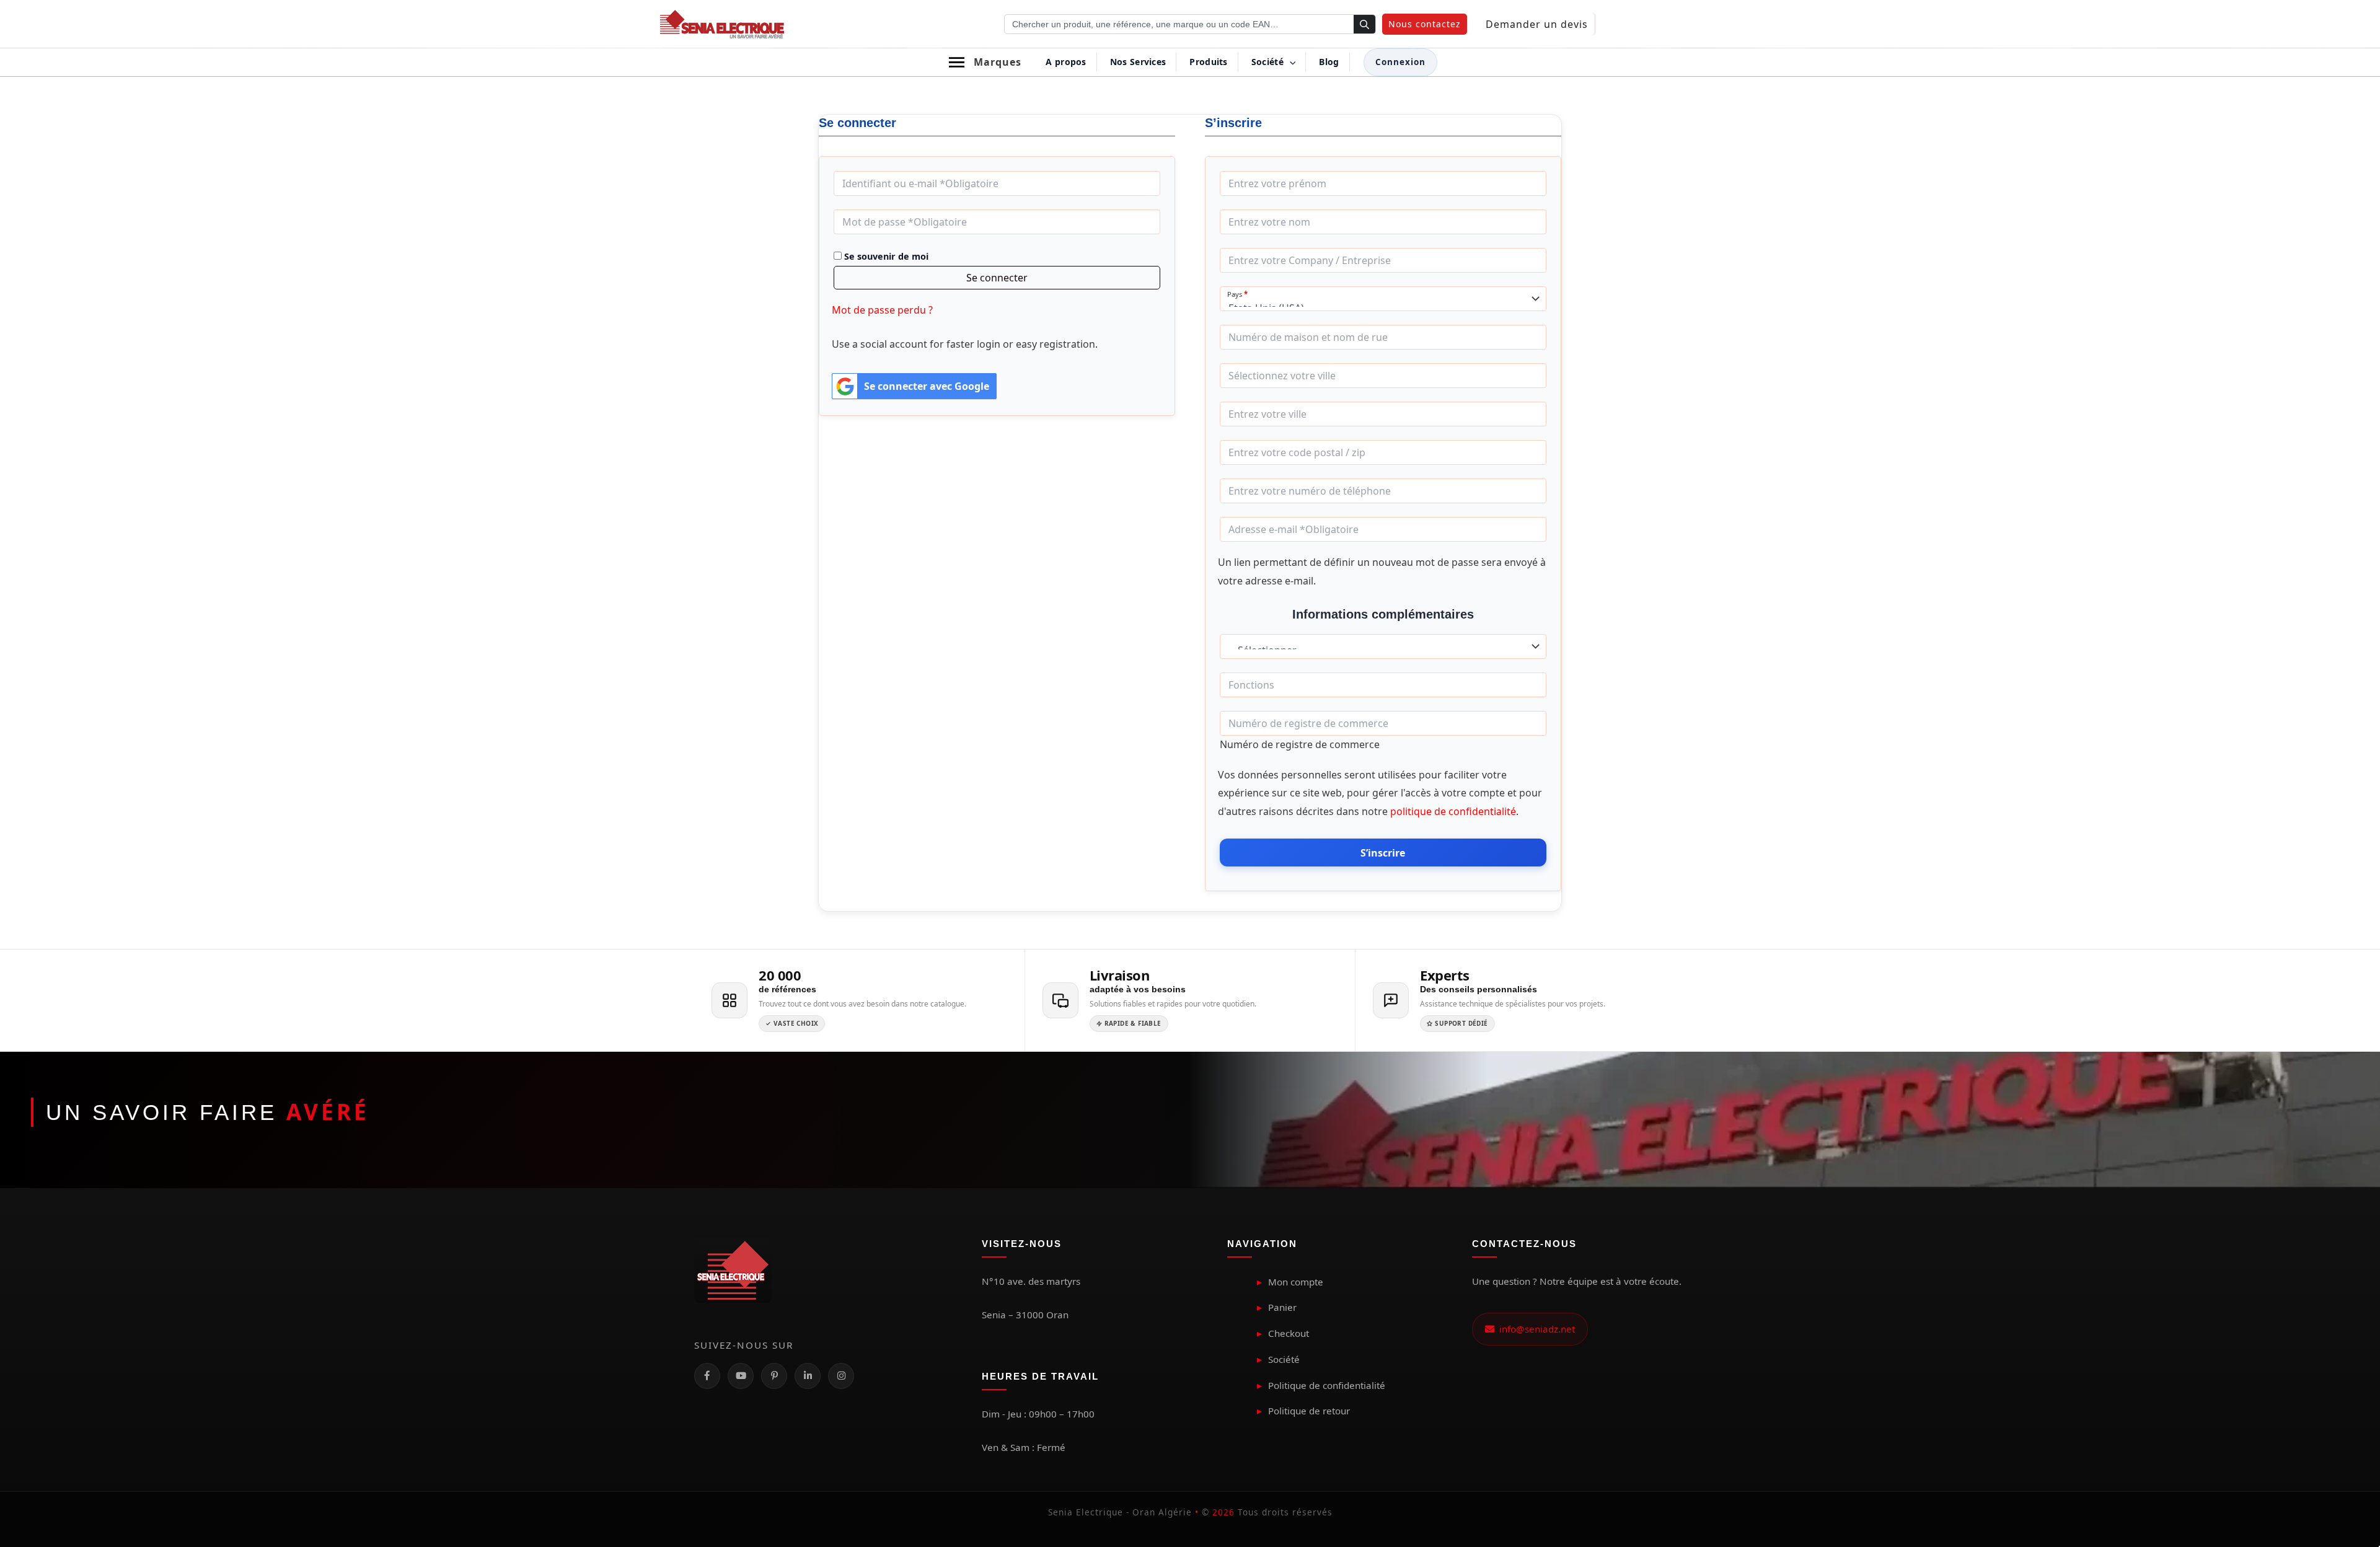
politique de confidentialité (1453, 811)
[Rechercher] (1364, 25)
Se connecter (997, 278)
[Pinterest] (774, 1376)
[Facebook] (707, 1376)
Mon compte (1296, 1282)
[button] (1425, 24)
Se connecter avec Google (927, 386)
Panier (1282, 1307)
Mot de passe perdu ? (882, 310)
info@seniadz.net (1535, 1329)
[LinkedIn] (808, 1376)
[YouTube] (741, 1376)
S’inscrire (1383, 853)
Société (1284, 1359)
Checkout (1289, 1333)
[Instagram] (841, 1376)
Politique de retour (1309, 1411)
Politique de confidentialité (1327, 1385)
